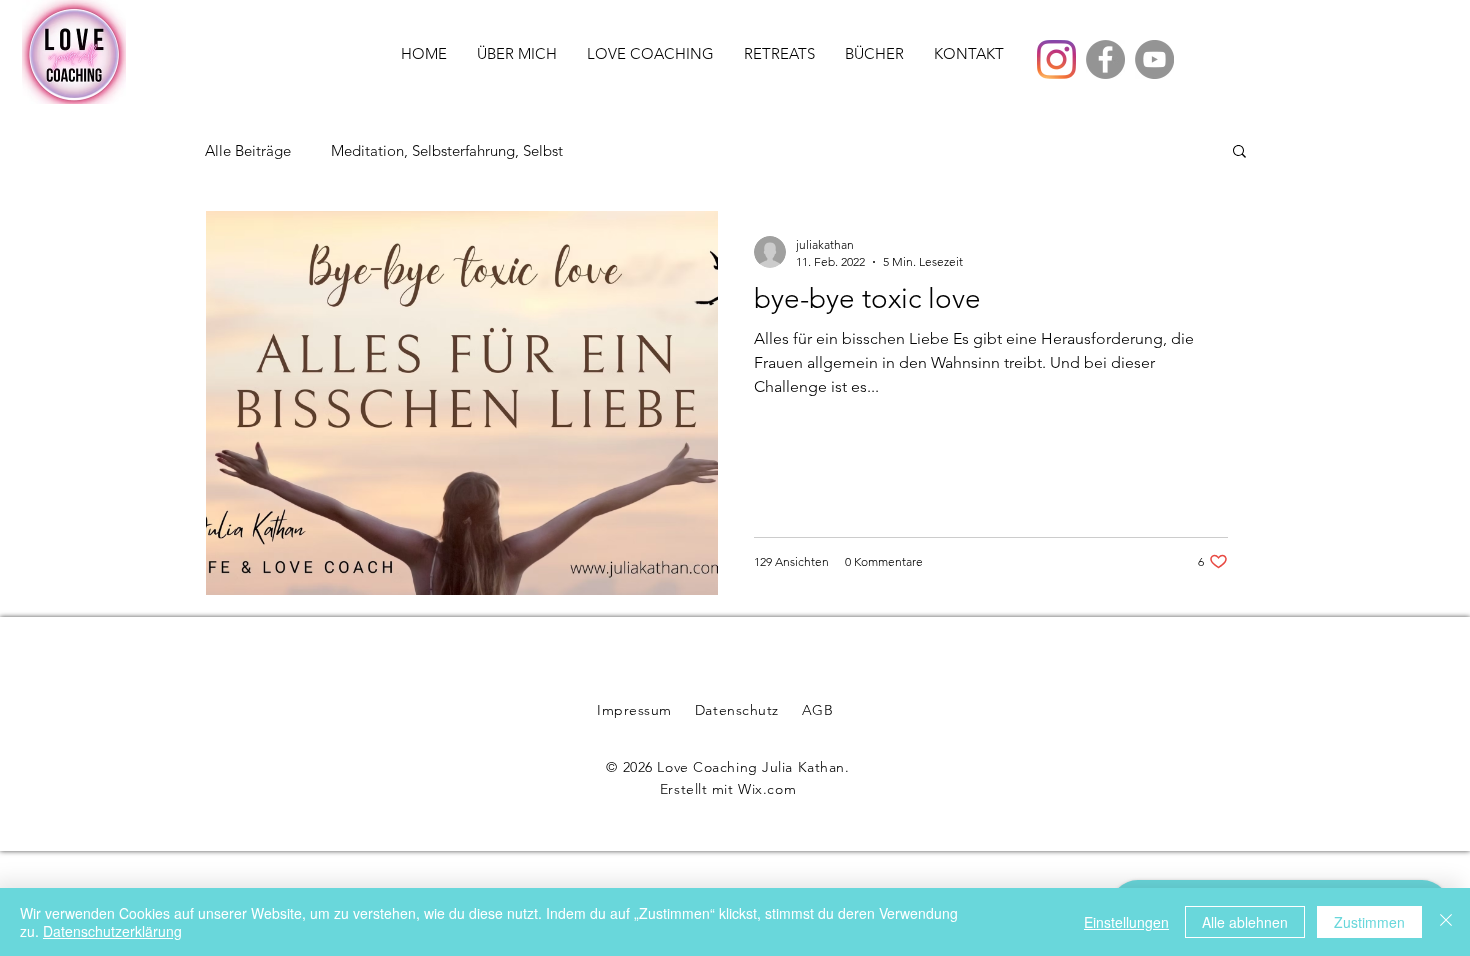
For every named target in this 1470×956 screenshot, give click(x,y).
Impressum (634, 710)
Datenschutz (737, 710)
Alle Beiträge (248, 150)
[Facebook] (1105, 59)
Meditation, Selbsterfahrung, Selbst (447, 150)
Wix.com (767, 789)
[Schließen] (1446, 922)
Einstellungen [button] (1126, 922)
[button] (1239, 152)
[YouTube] (1154, 59)
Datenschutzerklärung (112, 931)
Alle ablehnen (1245, 922)
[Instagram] (1056, 59)
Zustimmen (1369, 922)
